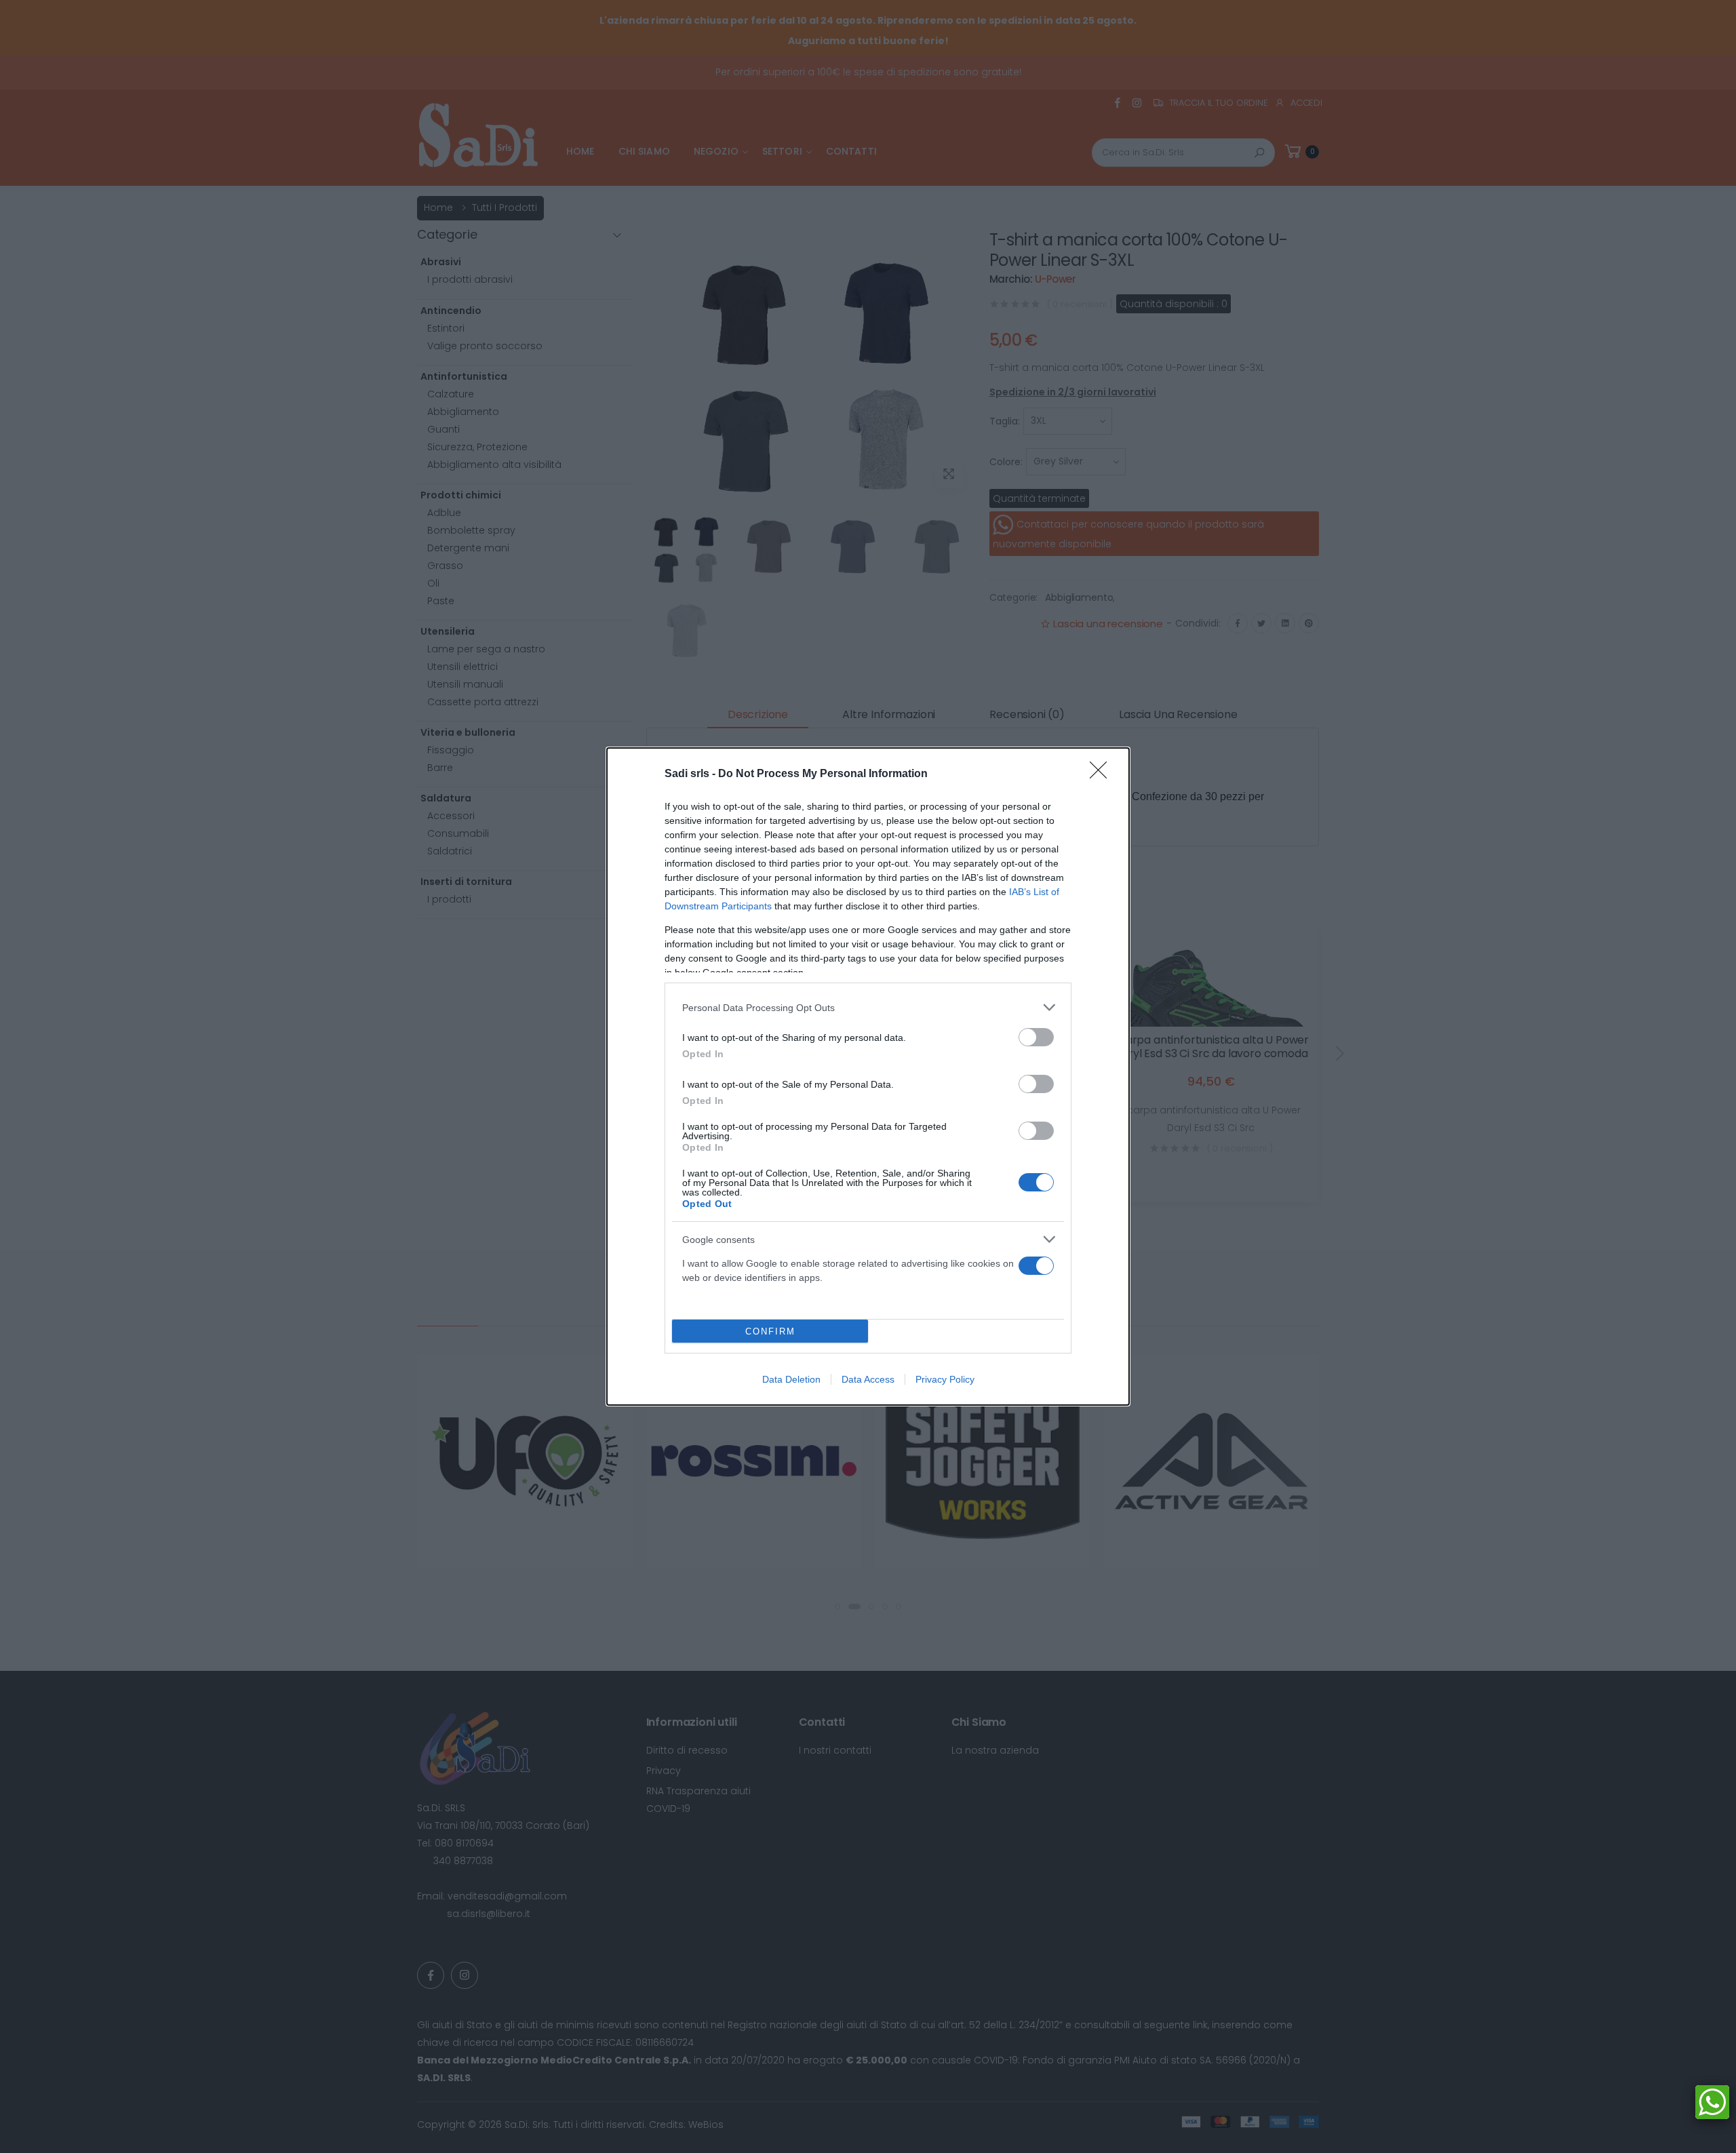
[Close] (1103, 774)
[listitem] (868, 1007)
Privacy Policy (945, 1379)
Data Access (868, 1379)
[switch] (1036, 1037)
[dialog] (868, 1076)
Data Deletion (791, 1379)
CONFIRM (770, 1331)
